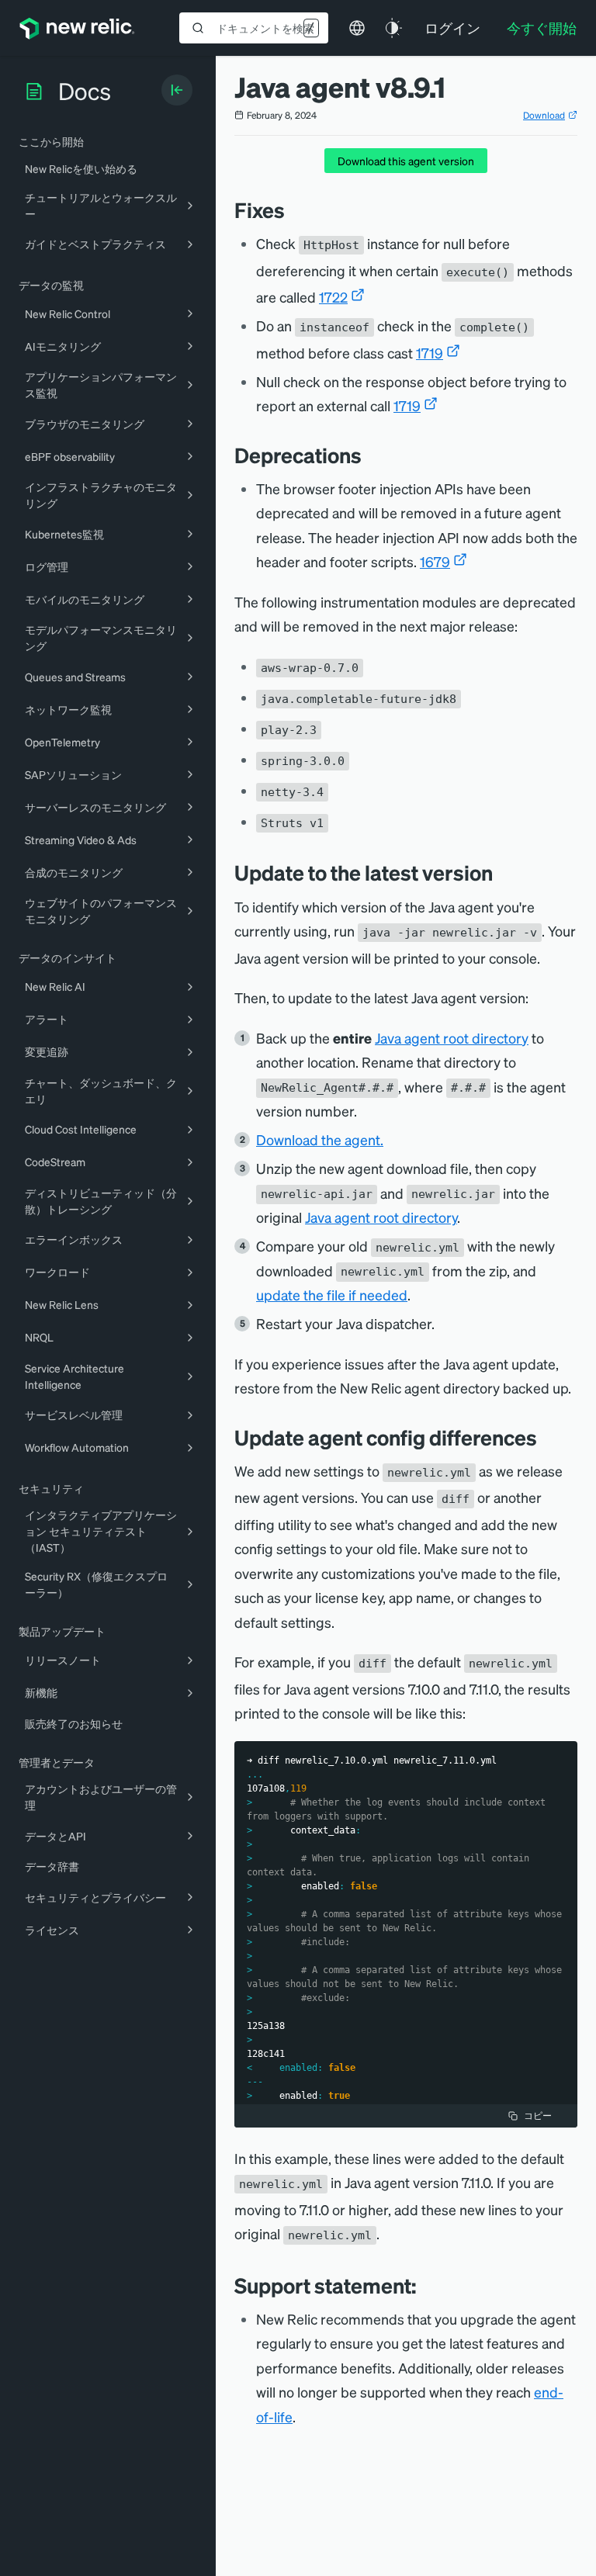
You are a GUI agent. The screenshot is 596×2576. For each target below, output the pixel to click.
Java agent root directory (452, 1038)
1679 (435, 561)
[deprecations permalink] (369, 455)
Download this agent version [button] (406, 161)
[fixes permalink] (293, 210)
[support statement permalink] (424, 2285)
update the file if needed (332, 1295)
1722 (333, 297)
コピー (538, 2116)
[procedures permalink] (504, 873)
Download (544, 115)
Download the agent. (320, 1139)
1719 (430, 353)
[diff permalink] (549, 1437)
